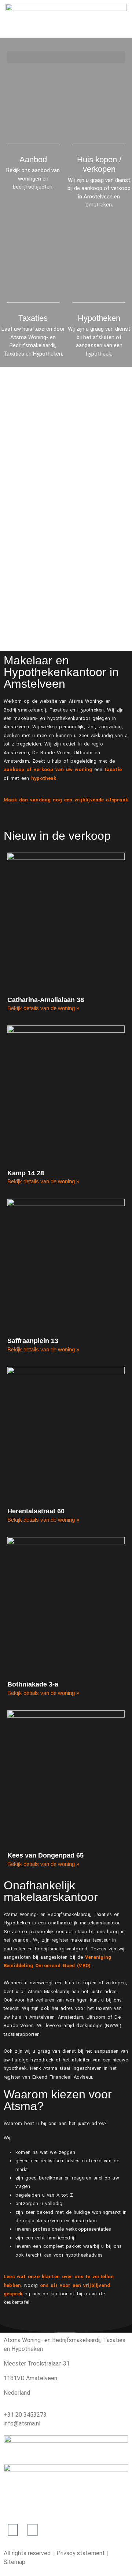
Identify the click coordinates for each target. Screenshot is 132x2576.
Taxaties (33, 318)
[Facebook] (13, 2530)
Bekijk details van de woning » (43, 1008)
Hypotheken (99, 318)
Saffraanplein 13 (33, 1341)
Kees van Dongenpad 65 (45, 1855)
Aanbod (33, 160)
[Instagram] (33, 2530)
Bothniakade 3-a (33, 1684)
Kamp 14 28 (26, 1173)
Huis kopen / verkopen (99, 164)
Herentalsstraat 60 (36, 1511)
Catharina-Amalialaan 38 (46, 1000)
